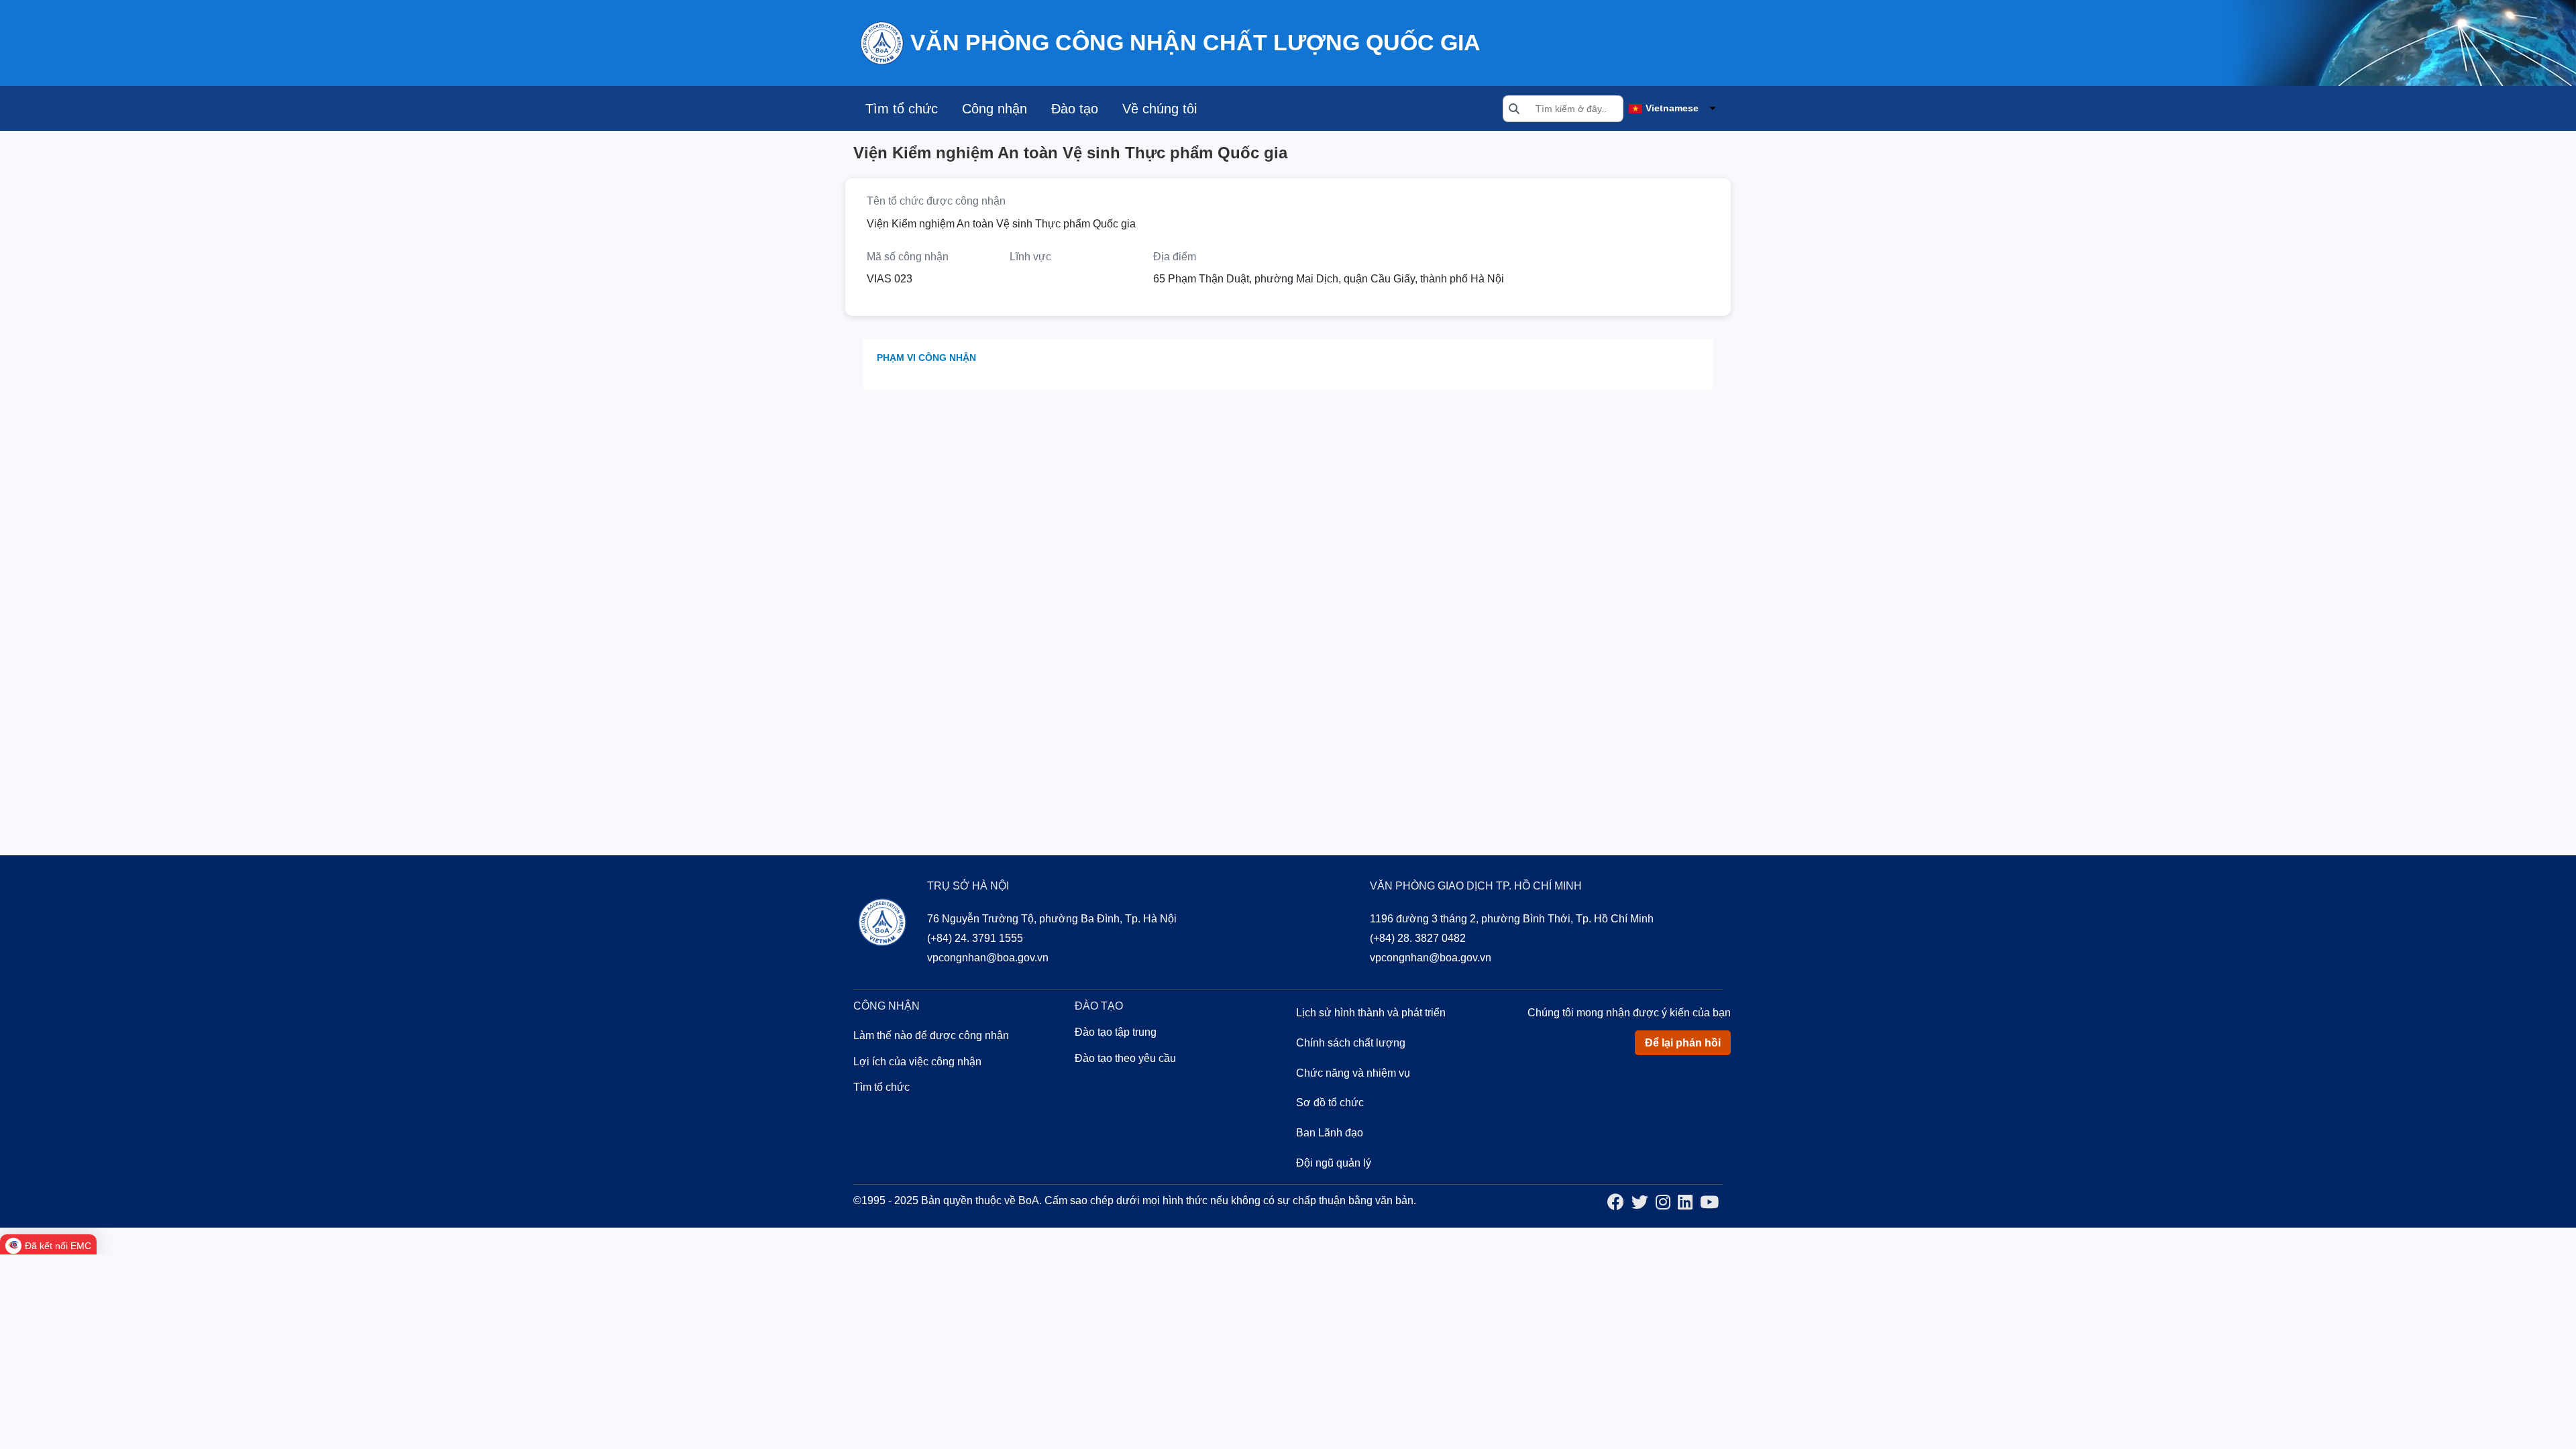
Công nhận (995, 109)
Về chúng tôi (1160, 109)
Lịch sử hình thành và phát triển (1371, 1013)
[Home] (881, 42)
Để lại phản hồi (1683, 1043)
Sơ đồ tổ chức (1330, 1103)
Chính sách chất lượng (1351, 1043)
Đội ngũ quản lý (1334, 1163)
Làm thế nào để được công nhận (931, 1035)
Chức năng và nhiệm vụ (1353, 1073)
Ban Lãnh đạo (1330, 1133)
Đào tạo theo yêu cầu (1125, 1058)
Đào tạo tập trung (1116, 1032)
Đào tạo (1075, 109)
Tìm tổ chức (902, 109)
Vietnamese (1672, 108)
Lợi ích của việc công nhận (917, 1062)
